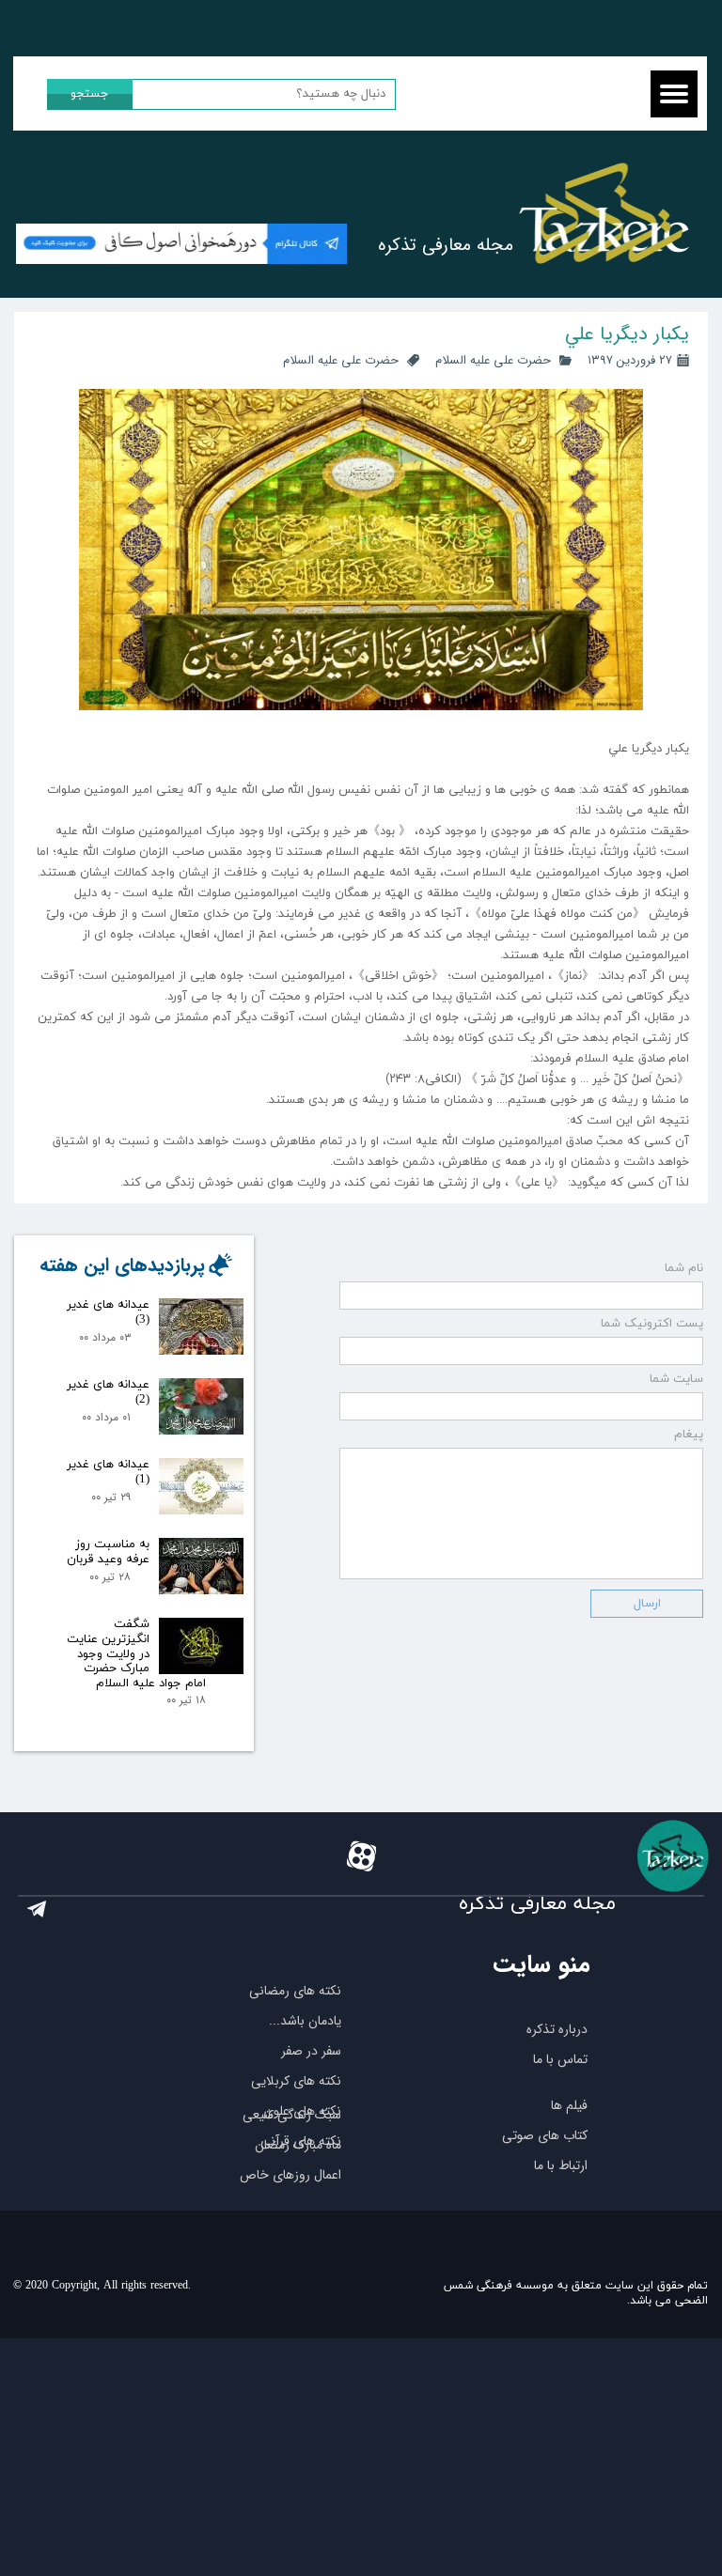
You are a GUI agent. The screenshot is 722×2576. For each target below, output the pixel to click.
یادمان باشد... (305, 2021)
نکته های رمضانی (295, 1991)
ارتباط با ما (561, 2165)
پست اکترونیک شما (652, 1324)
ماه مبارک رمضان (298, 2145)
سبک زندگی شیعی (292, 2115)
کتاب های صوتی (545, 2135)
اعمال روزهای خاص (290, 2175)
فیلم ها (569, 2105)
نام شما (684, 1268)
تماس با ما (560, 2059)
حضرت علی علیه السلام (493, 360)
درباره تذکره (557, 2029)
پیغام (689, 1435)
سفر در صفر (311, 2051)
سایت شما (676, 1379)
